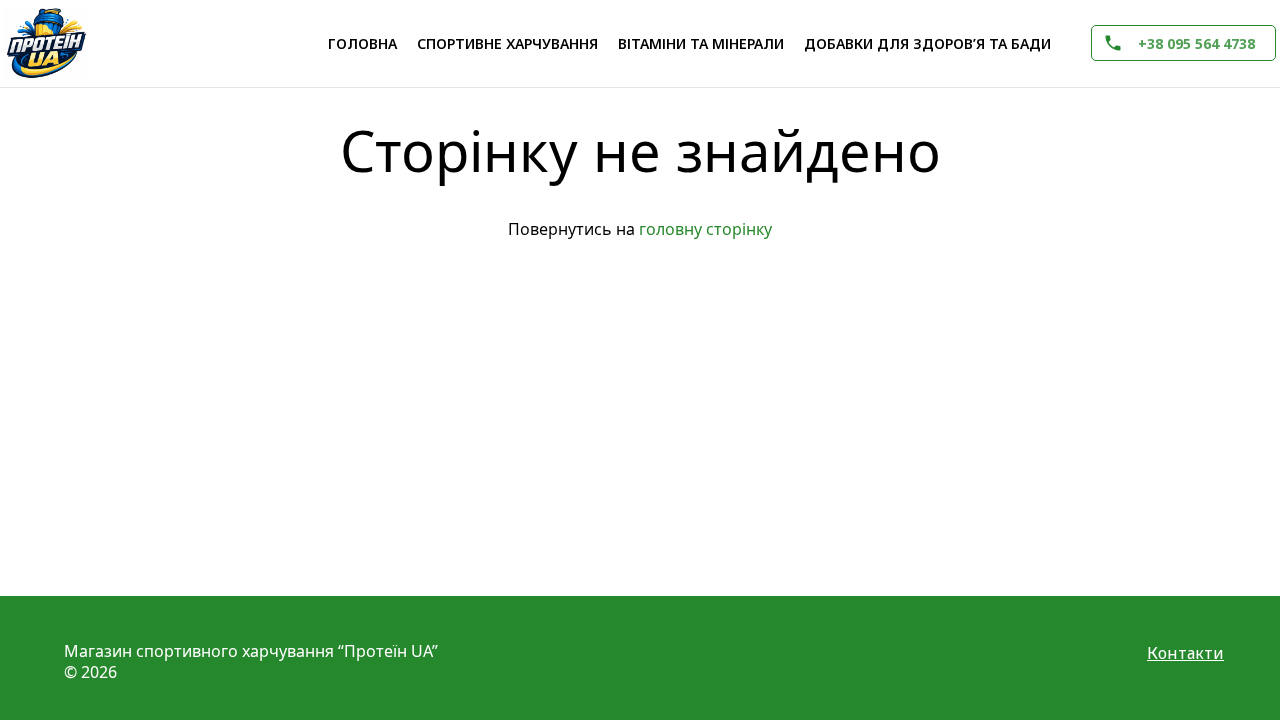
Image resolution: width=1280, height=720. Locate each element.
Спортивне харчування (507, 43)
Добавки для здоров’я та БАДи (927, 43)
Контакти (1185, 653)
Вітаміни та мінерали (701, 43)
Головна (362, 43)
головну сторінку (705, 229)
